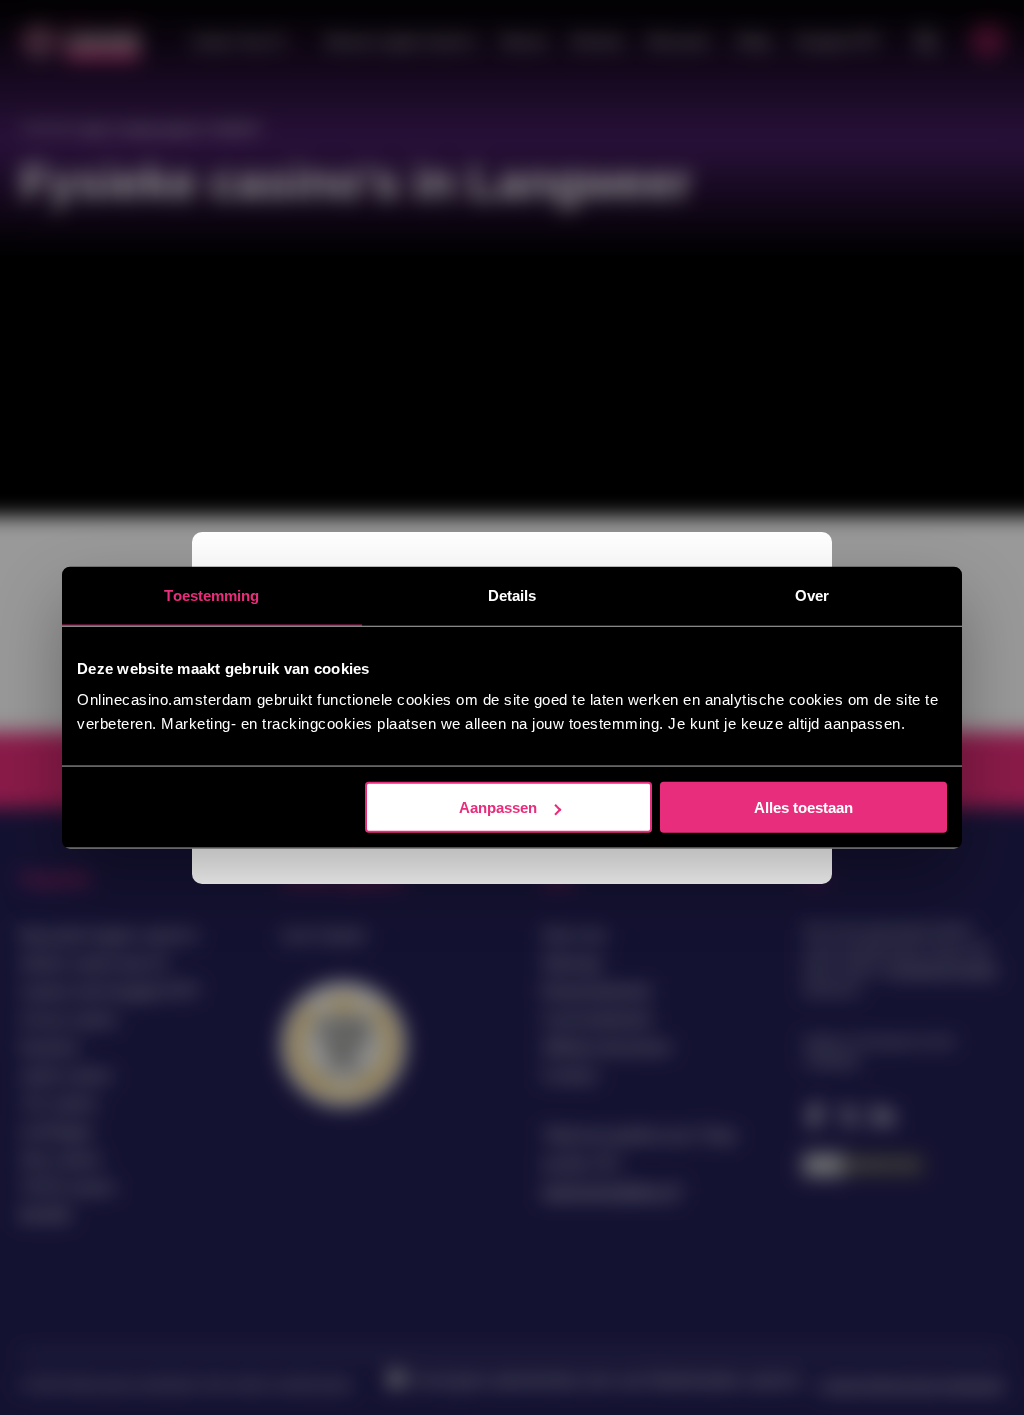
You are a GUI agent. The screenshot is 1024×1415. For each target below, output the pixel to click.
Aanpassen (498, 807)
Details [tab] (512, 594)
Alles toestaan (803, 807)
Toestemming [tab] (211, 594)
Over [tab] (812, 594)
